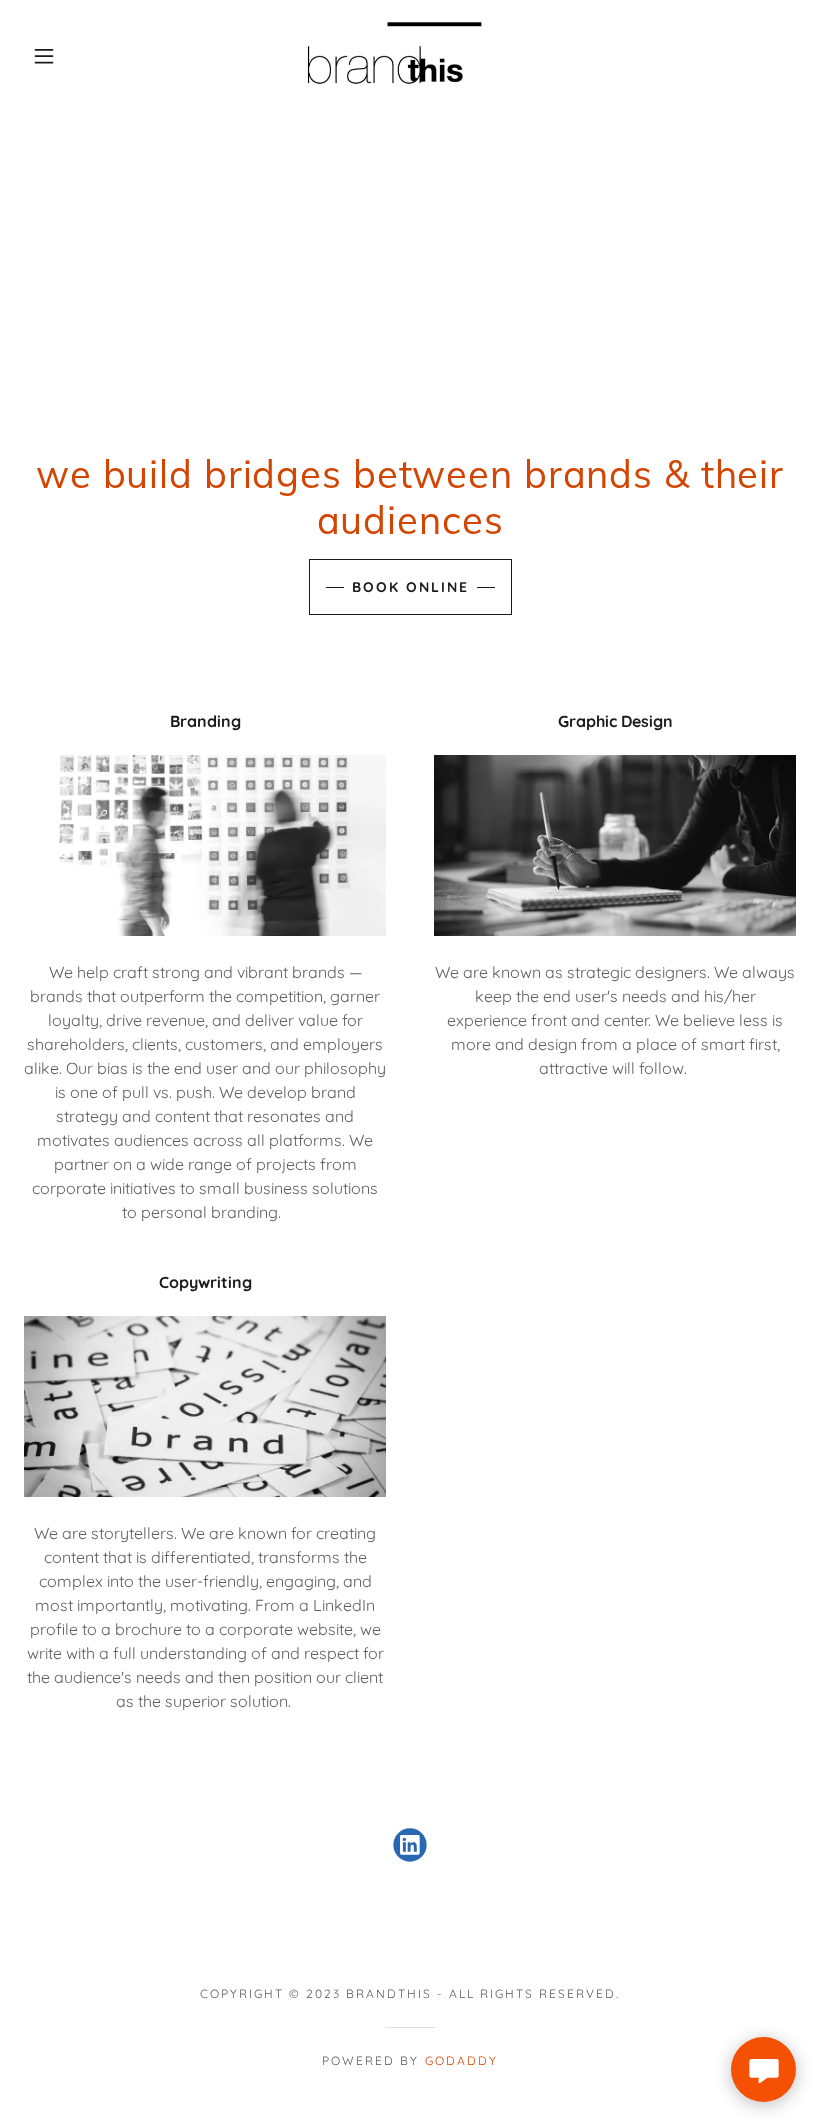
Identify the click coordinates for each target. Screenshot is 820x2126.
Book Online (410, 587)
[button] (44, 56)
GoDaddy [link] (461, 2060)
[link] (391, 56)
